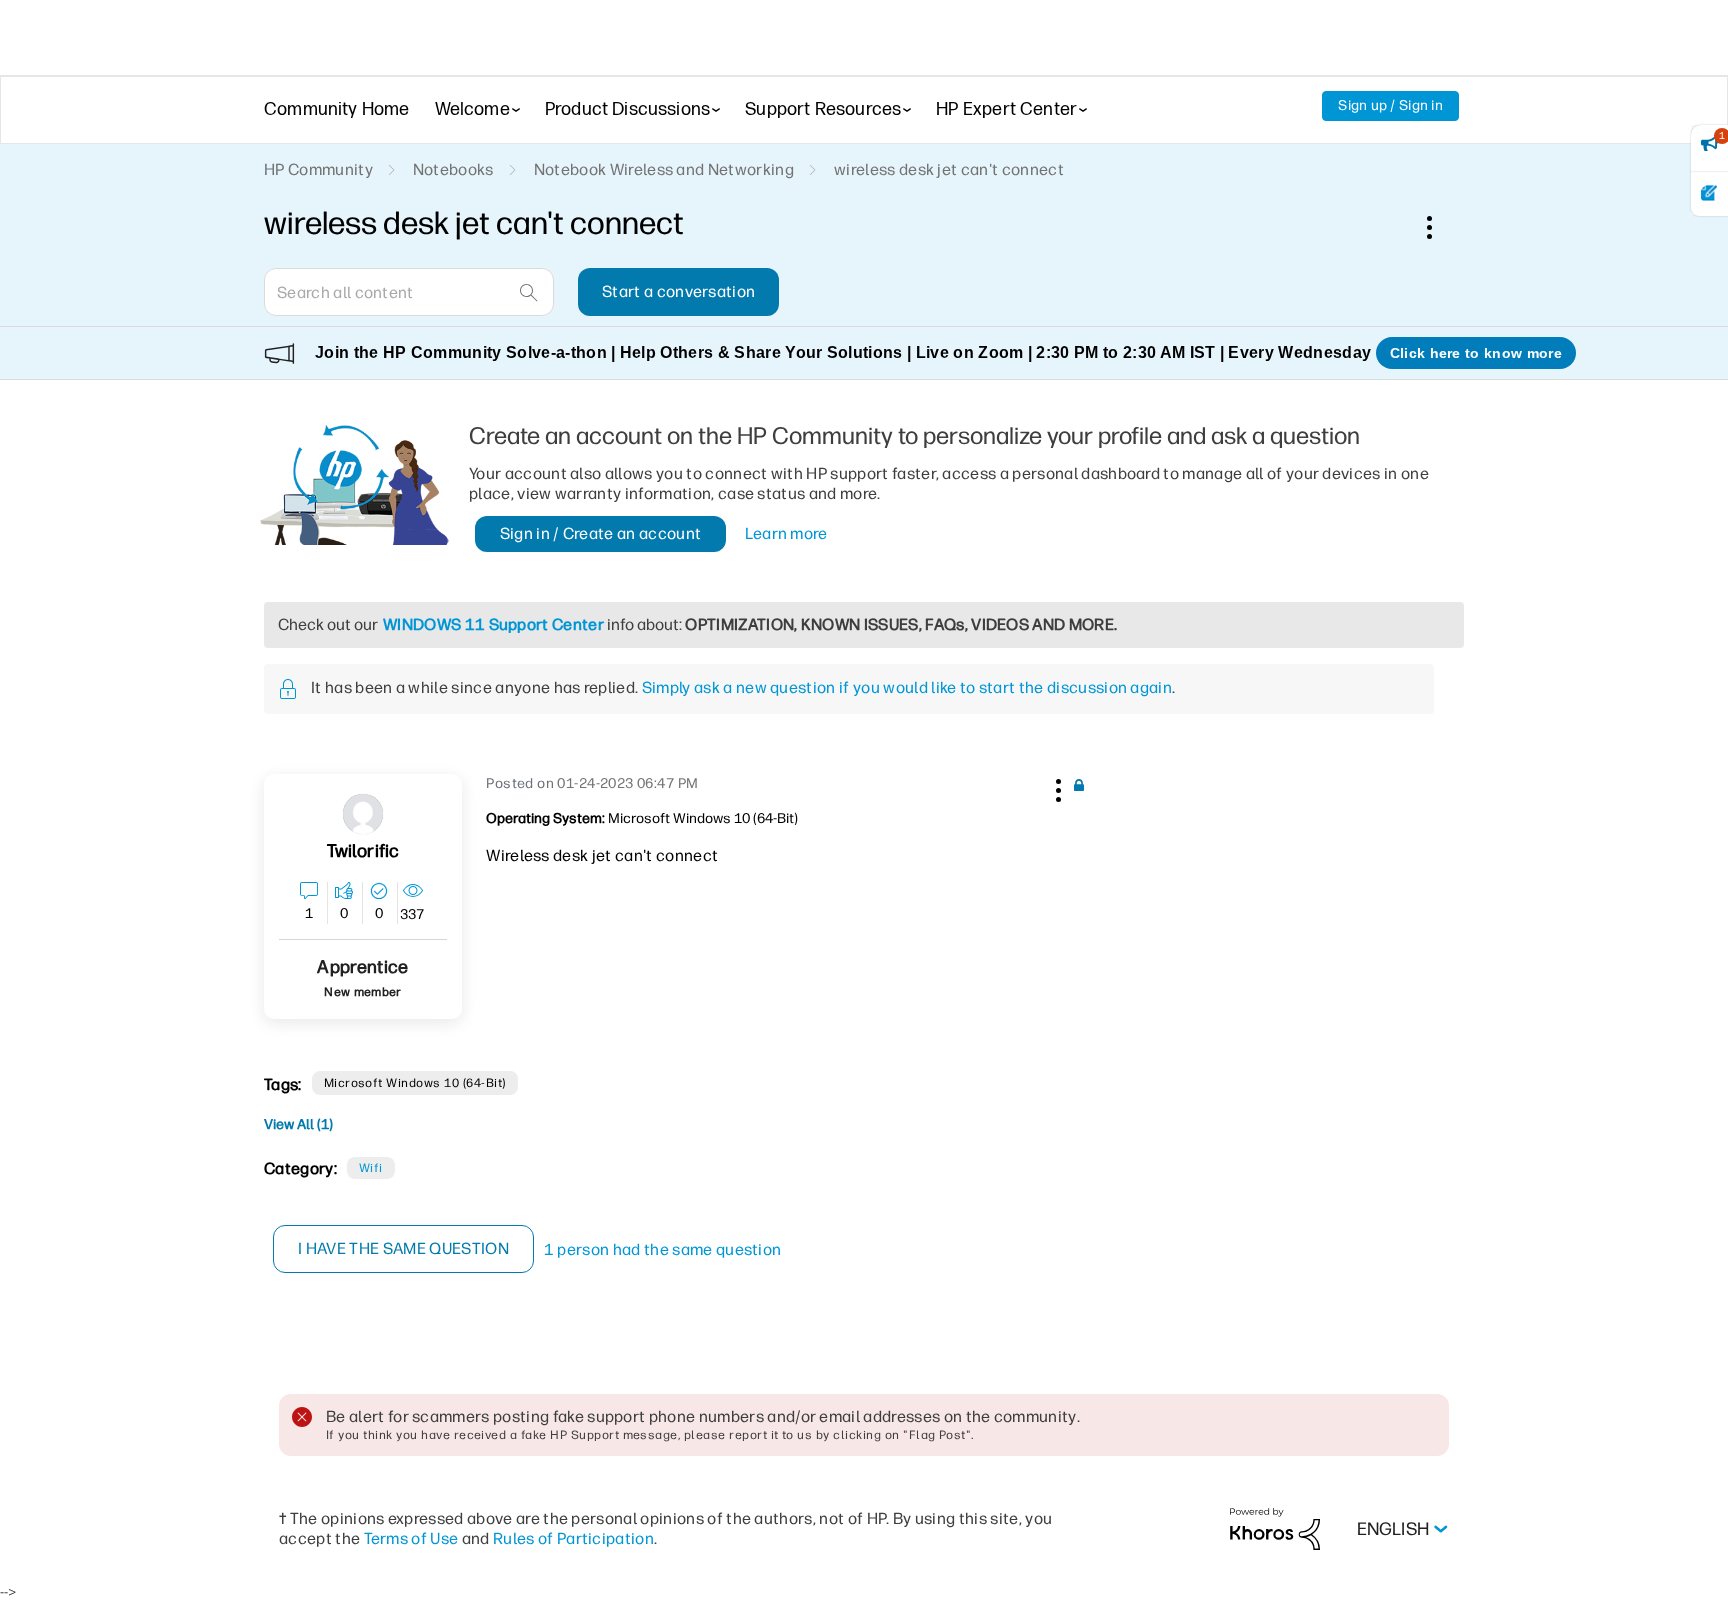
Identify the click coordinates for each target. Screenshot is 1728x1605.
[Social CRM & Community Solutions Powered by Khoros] (1275, 1528)
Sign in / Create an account (601, 533)
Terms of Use (411, 1538)
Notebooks (453, 169)
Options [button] (1440, 227)
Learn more (786, 533)
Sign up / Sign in (1390, 105)
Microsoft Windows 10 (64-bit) (415, 1083)
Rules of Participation (573, 1538)
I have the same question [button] (403, 1248)
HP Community (318, 169)
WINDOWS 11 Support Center (493, 624)
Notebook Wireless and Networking (664, 169)
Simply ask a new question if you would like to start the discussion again (907, 687)
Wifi (371, 1168)
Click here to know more (1476, 353)
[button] (1056, 787)
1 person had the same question (663, 1249)
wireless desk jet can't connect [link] (949, 169)
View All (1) (298, 1124)
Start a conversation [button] (678, 291)
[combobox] (409, 292)
